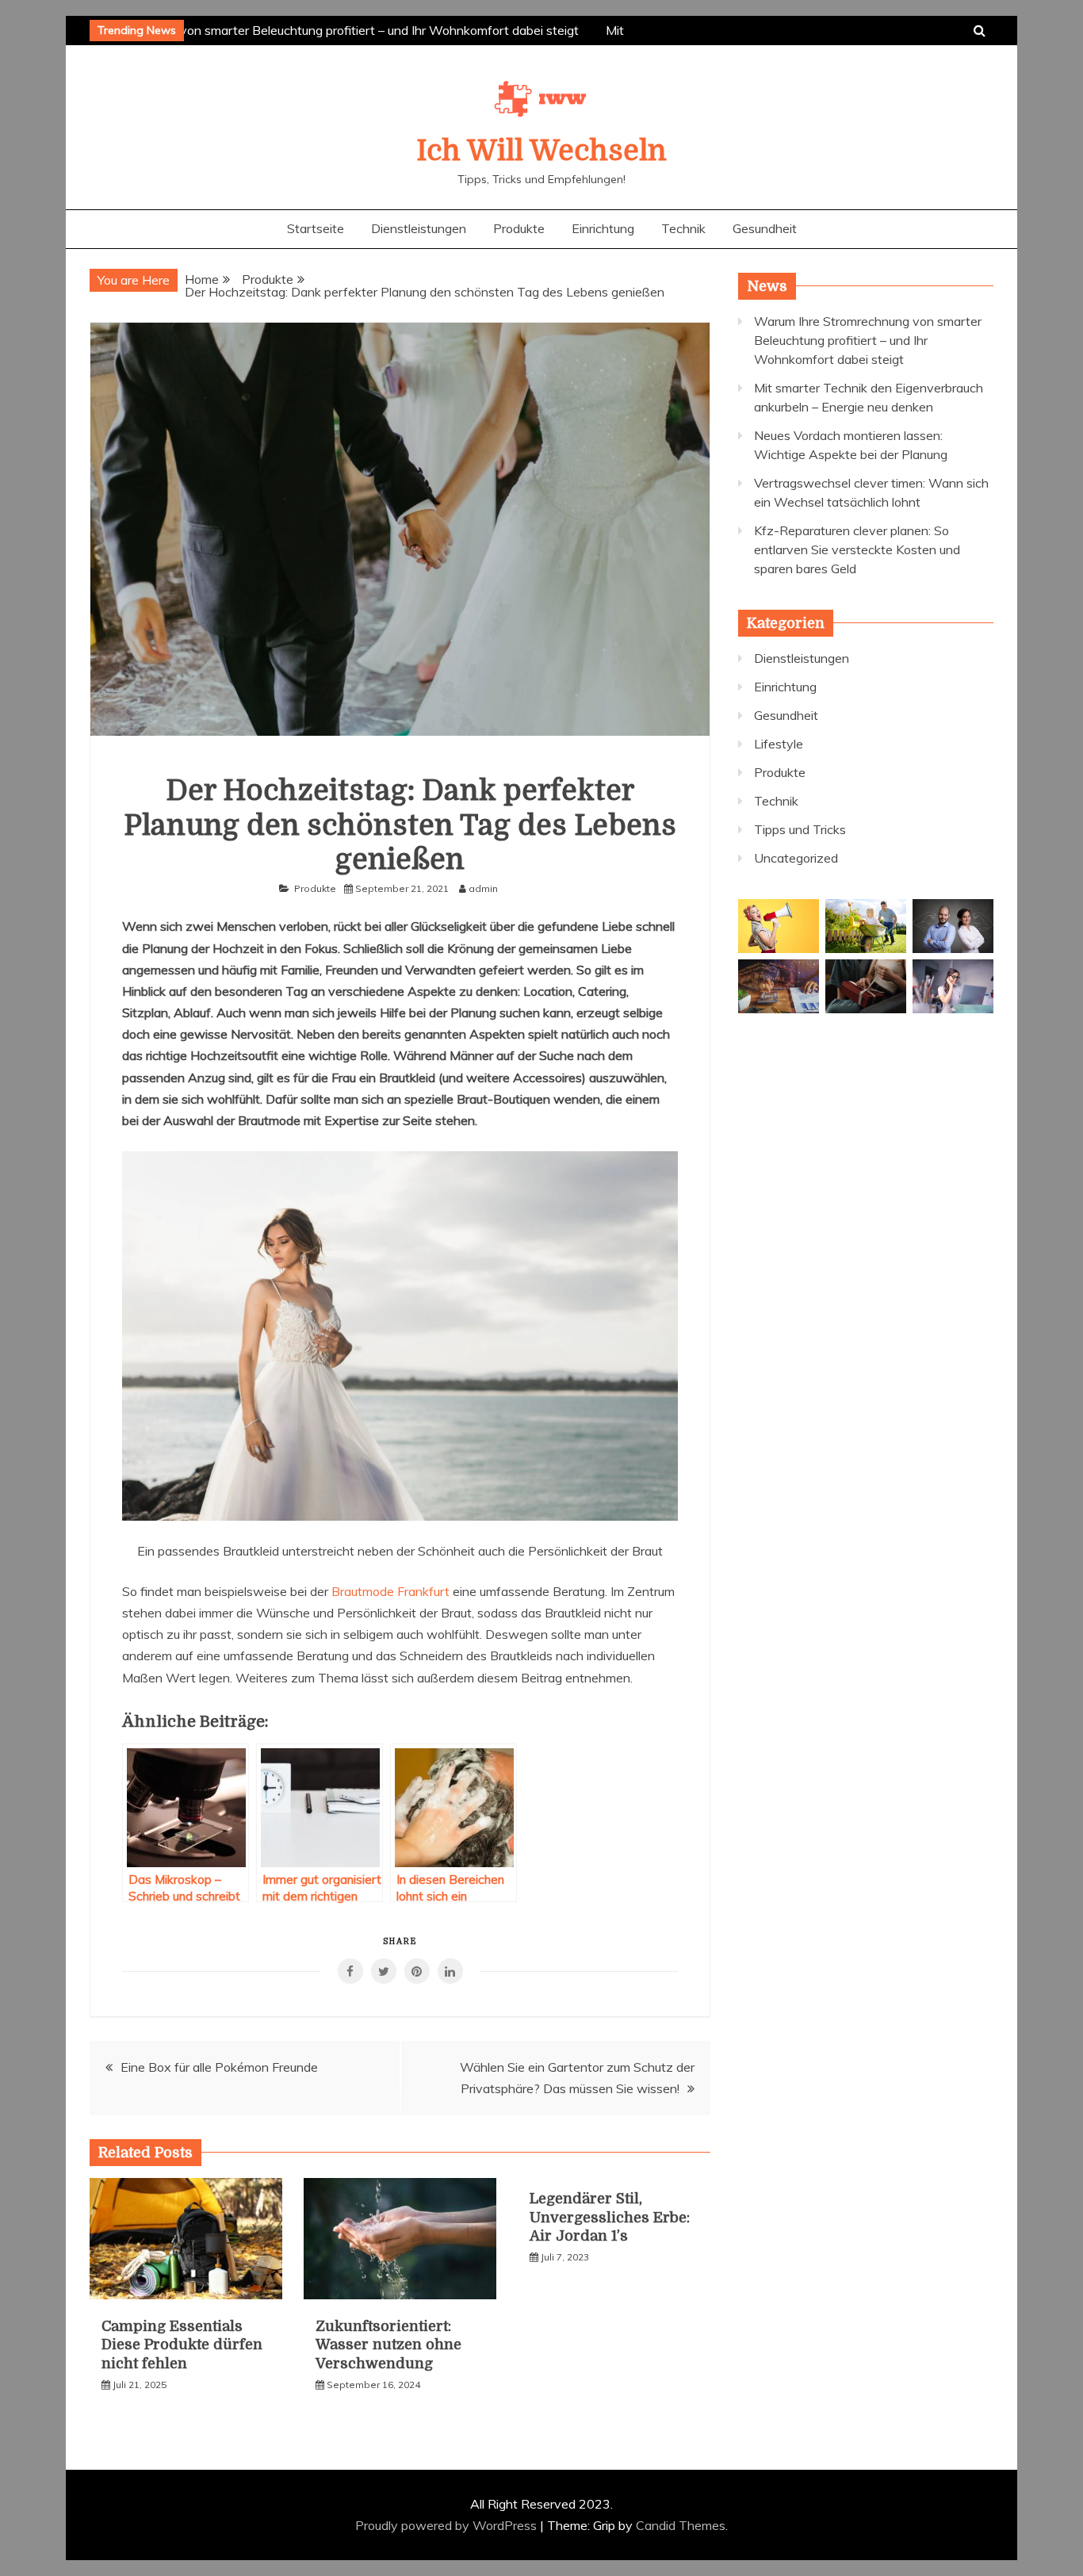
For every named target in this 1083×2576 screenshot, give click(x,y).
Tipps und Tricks (800, 829)
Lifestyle (779, 744)
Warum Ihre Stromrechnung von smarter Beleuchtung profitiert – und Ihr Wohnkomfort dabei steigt (291, 30)
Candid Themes (681, 2525)
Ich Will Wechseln (541, 151)
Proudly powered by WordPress (448, 2525)
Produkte (519, 228)
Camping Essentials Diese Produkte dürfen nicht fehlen (182, 2345)
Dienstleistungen (419, 228)
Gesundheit (765, 228)
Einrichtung (603, 228)
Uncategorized (796, 858)
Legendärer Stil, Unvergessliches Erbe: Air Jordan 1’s (610, 2217)
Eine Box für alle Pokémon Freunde (219, 2067)
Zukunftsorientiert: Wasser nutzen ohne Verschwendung (388, 2345)
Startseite (316, 228)
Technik (683, 228)
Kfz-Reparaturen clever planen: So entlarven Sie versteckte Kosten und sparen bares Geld (857, 549)
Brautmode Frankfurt (390, 1591)
